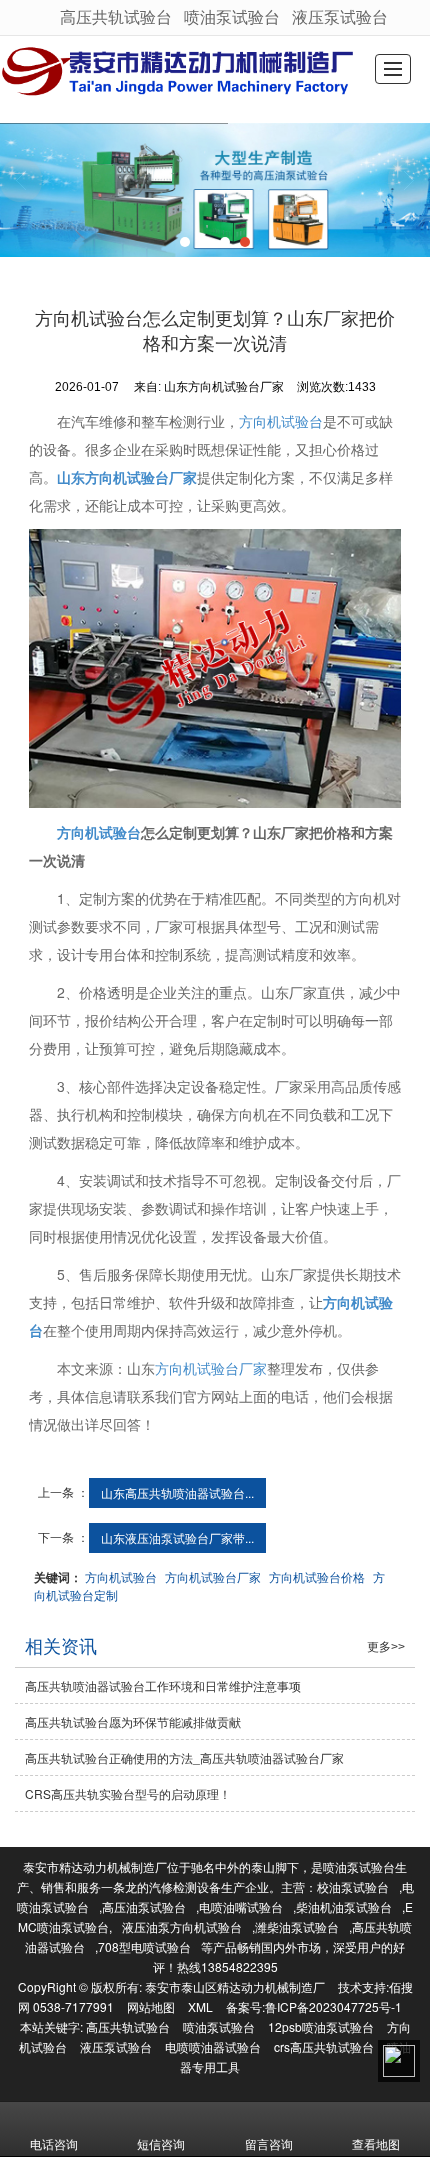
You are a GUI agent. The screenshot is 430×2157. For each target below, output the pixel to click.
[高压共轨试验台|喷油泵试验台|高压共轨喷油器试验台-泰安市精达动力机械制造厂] (180, 72)
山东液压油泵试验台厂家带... (177, 1537)
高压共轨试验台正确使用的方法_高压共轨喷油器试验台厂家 (184, 1757)
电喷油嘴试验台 (241, 1906)
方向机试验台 (281, 421)
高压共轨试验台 (116, 16)
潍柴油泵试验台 (297, 1926)
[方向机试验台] (215, 668)
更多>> (386, 1647)
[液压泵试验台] (215, 190)
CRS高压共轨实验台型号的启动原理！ (128, 1793)
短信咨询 (161, 2143)
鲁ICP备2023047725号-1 (333, 2006)
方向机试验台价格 (317, 1576)
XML (200, 2006)
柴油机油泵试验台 (344, 1906)
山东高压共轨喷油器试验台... (177, 1492)
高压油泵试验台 (144, 1906)
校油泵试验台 (353, 1886)
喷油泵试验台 (232, 16)
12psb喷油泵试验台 (321, 2026)
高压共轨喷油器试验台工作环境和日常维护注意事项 (163, 1685)
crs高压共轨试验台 (324, 2046)
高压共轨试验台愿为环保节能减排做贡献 (133, 1721)
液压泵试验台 (340, 16)
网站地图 (151, 2006)
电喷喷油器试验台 (213, 2046)
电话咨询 (54, 2143)
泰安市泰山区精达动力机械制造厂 (235, 1986)
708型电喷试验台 (144, 1946)
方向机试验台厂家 (211, 1368)
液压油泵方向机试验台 (182, 1926)
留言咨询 (269, 2143)
